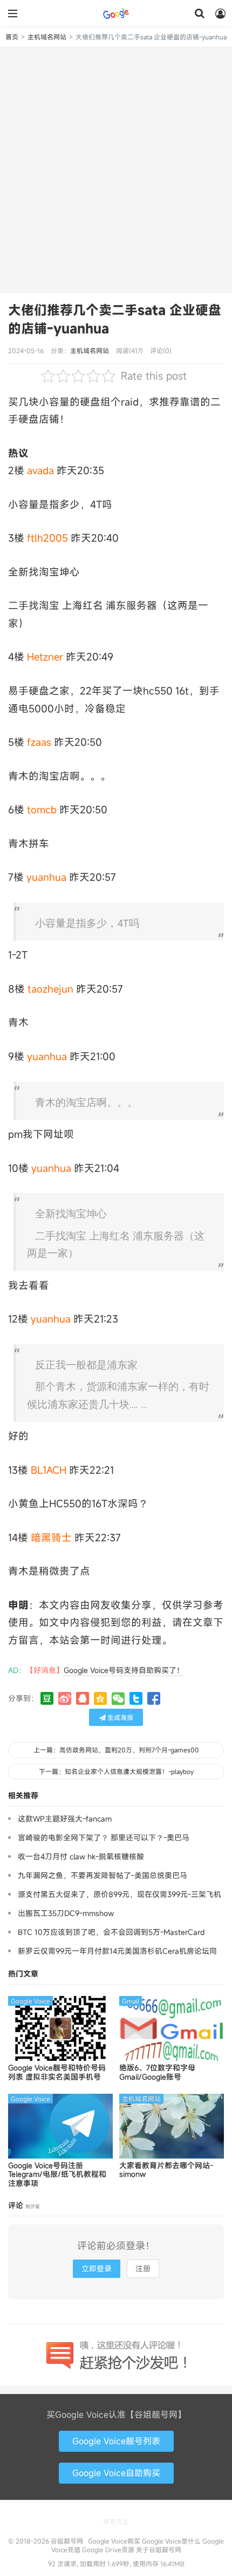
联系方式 (116, 2521)
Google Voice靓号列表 (116, 2441)
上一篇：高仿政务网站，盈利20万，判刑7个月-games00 (116, 1750)
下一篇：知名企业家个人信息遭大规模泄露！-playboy (116, 1771)
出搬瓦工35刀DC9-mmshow (66, 1913)
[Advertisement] (116, 169)
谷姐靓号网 (116, 14)
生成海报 (120, 1717)
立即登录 (97, 2268)
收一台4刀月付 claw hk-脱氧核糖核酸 (81, 1856)
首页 (12, 37)
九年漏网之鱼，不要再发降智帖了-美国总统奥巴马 (103, 1875)
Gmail (131, 2001)
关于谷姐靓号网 (159, 2550)
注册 (143, 2268)
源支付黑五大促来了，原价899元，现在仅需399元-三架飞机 (120, 1894)
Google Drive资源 (108, 2550)
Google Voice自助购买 (116, 2473)
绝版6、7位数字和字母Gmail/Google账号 (157, 2073)
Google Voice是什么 (171, 2541)
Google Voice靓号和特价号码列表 (57, 2073)
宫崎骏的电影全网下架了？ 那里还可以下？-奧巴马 (104, 1837)
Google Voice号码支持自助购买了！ (124, 1670)
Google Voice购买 (114, 2541)
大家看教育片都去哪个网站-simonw (166, 2170)
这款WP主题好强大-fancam (65, 1819)
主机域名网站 (47, 37)
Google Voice (30, 2001)
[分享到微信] (118, 1698)
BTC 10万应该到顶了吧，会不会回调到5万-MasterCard (111, 1932)
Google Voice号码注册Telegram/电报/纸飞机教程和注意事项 (57, 2175)
